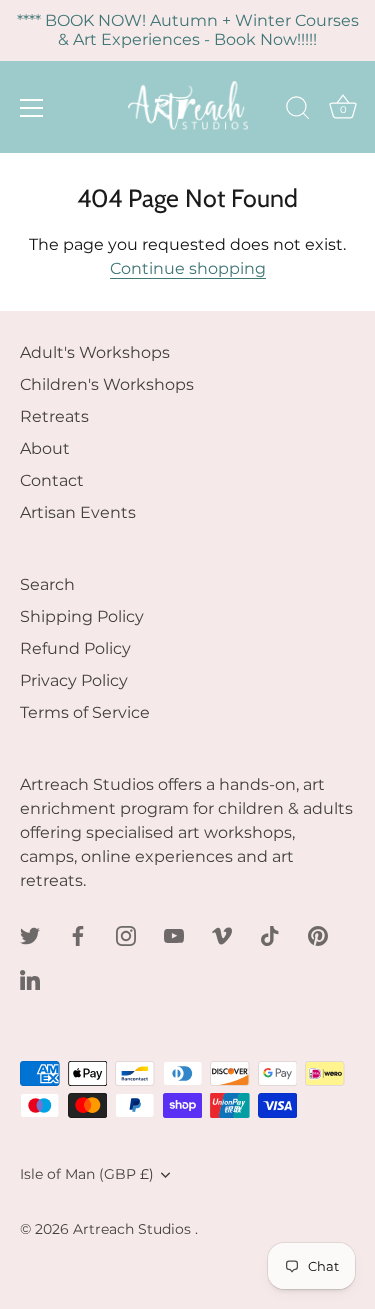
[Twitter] (30, 934)
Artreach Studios (134, 1229)
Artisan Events (78, 512)
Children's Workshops (107, 384)
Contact (52, 480)
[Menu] (32, 108)
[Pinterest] (318, 934)
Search (47, 584)
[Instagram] (126, 934)
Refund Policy (75, 648)
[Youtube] (174, 934)
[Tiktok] (270, 934)
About (45, 448)
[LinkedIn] (30, 978)
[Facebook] (78, 934)
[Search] (298, 111)
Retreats (54, 416)
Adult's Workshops (95, 352)
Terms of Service (85, 712)
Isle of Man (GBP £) (87, 1174)
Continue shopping (188, 268)
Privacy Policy (74, 680)
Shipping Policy (82, 616)
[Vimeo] (222, 934)
